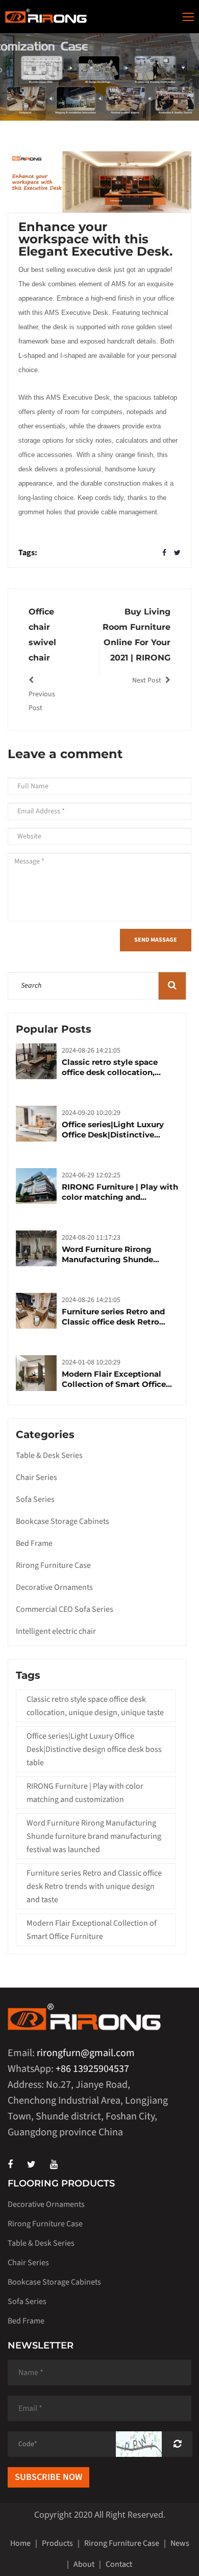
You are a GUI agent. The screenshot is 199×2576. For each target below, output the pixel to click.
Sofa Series (35, 1499)
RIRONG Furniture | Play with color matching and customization (120, 1192)
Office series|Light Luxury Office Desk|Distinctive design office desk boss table (119, 1130)
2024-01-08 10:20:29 (91, 1362)
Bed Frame (34, 1543)
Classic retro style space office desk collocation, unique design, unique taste (117, 1067)
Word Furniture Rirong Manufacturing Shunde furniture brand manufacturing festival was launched (117, 1255)
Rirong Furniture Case (53, 1565)
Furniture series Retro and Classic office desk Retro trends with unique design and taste (114, 1317)
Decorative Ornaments (54, 1587)
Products (57, 2543)
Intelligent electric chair (56, 1631)
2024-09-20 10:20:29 (91, 1113)
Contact (119, 2564)
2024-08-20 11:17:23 (91, 1238)
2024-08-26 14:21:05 (91, 1051)
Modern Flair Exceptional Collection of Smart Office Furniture (114, 1379)
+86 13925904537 (92, 2069)
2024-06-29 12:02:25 (91, 1175)
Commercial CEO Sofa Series (65, 1609)
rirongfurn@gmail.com (86, 2053)
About (84, 2564)
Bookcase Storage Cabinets (63, 1521)
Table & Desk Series (49, 1455)
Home (20, 2543)
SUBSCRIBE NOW (48, 2477)
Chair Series (36, 1477)
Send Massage (156, 940)
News (180, 2543)
